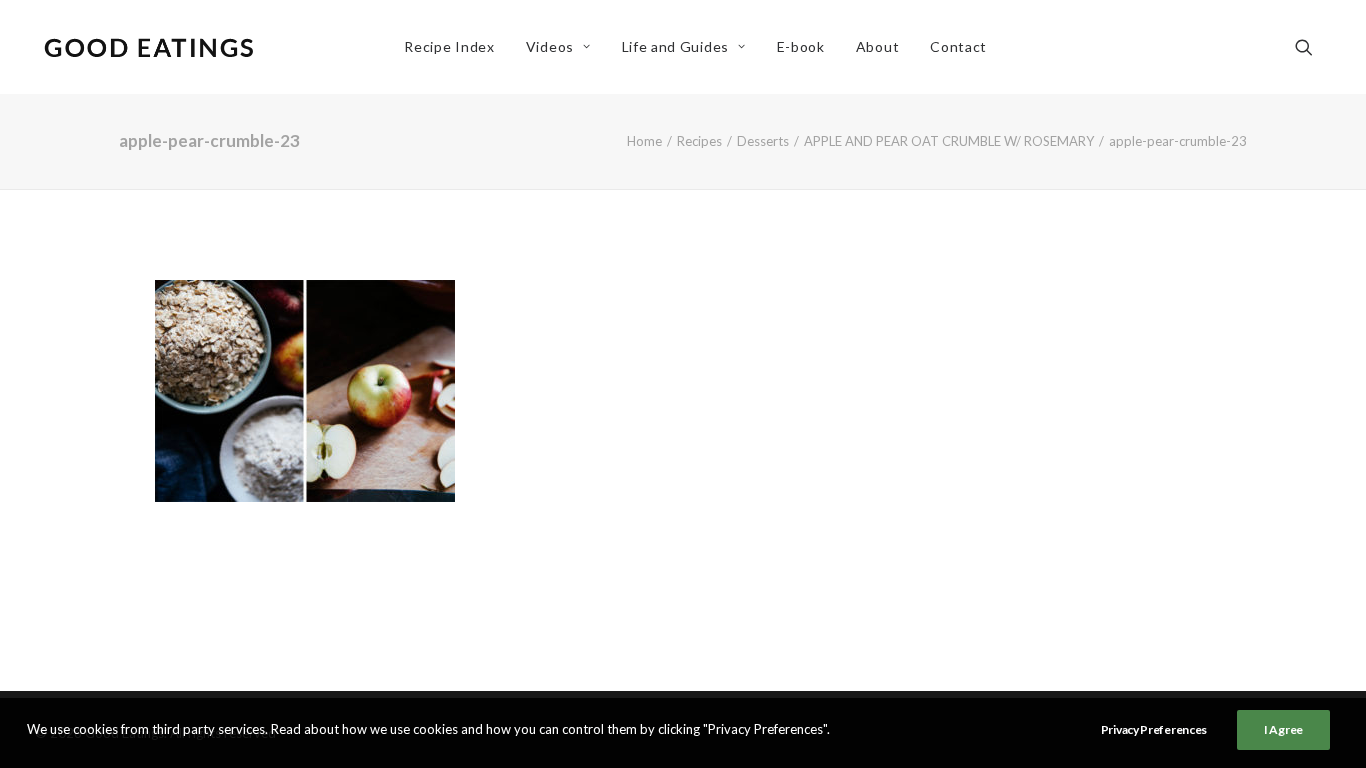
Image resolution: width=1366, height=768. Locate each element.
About (878, 46)
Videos (550, 46)
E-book (801, 46)
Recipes (699, 141)
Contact (958, 46)
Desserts (763, 141)
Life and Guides (676, 46)
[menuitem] (449, 47)
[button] (1313, 47)
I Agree (1283, 729)
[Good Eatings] (148, 47)
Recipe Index (449, 46)
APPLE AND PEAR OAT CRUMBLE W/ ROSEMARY (949, 141)
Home (644, 141)
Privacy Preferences (1154, 729)
